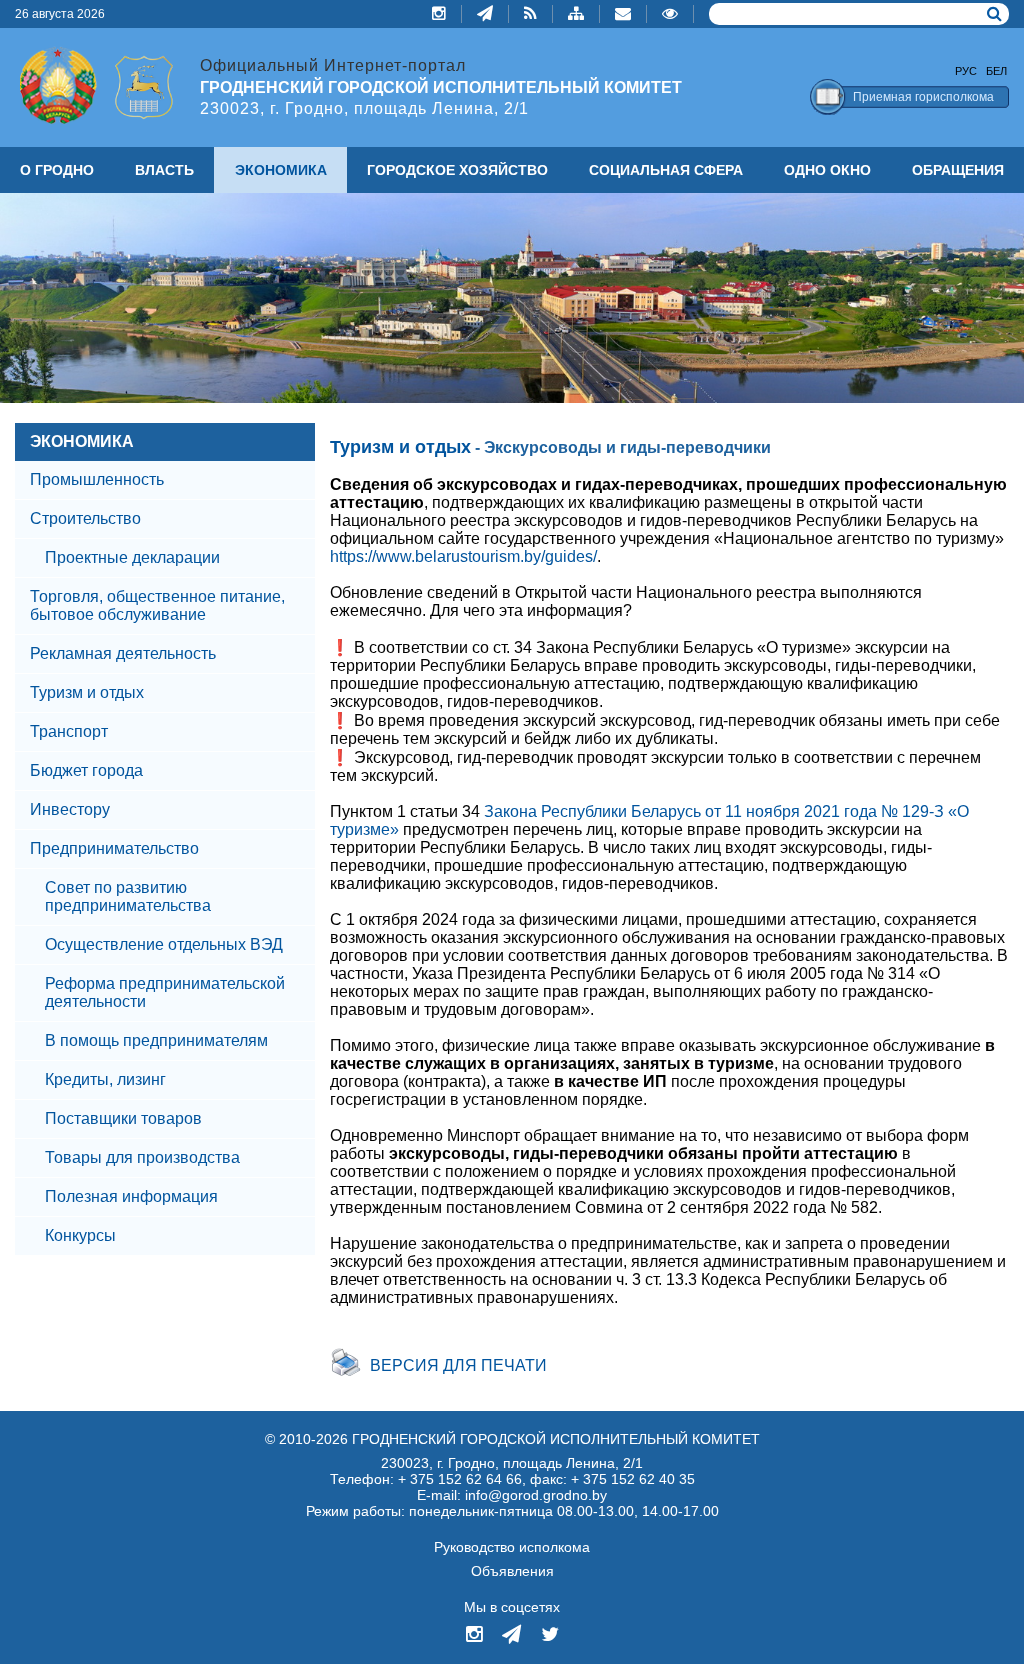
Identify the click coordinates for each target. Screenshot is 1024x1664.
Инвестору (70, 809)
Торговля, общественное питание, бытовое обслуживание (157, 605)
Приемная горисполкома (923, 97)
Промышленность (97, 479)
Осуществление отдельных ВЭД (164, 944)
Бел (996, 71)
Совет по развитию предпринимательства (128, 896)
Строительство (85, 518)
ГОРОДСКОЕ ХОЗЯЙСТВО (457, 170)
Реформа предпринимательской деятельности (165, 992)
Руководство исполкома (512, 1547)
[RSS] (531, 14)
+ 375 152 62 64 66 (460, 1479)
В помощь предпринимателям (156, 1040)
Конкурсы (80, 1235)
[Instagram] (439, 14)
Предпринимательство (114, 848)
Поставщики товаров (123, 1118)
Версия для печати (458, 1365)
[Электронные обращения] (623, 14)
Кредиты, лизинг (105, 1079)
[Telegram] (485, 14)
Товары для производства (142, 1157)
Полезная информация (131, 1196)
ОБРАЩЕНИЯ (958, 170)
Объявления (512, 1571)
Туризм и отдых (87, 692)
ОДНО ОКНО (827, 170)
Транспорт (69, 731)
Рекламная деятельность (123, 653)
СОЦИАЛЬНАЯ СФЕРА (666, 170)
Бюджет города (86, 770)
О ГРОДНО (57, 170)
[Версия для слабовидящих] (670, 14)
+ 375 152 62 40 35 (633, 1479)
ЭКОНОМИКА (82, 441)
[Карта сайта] (576, 14)
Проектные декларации (132, 557)
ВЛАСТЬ (164, 170)
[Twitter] (550, 1636)
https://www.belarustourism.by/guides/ (463, 556)
